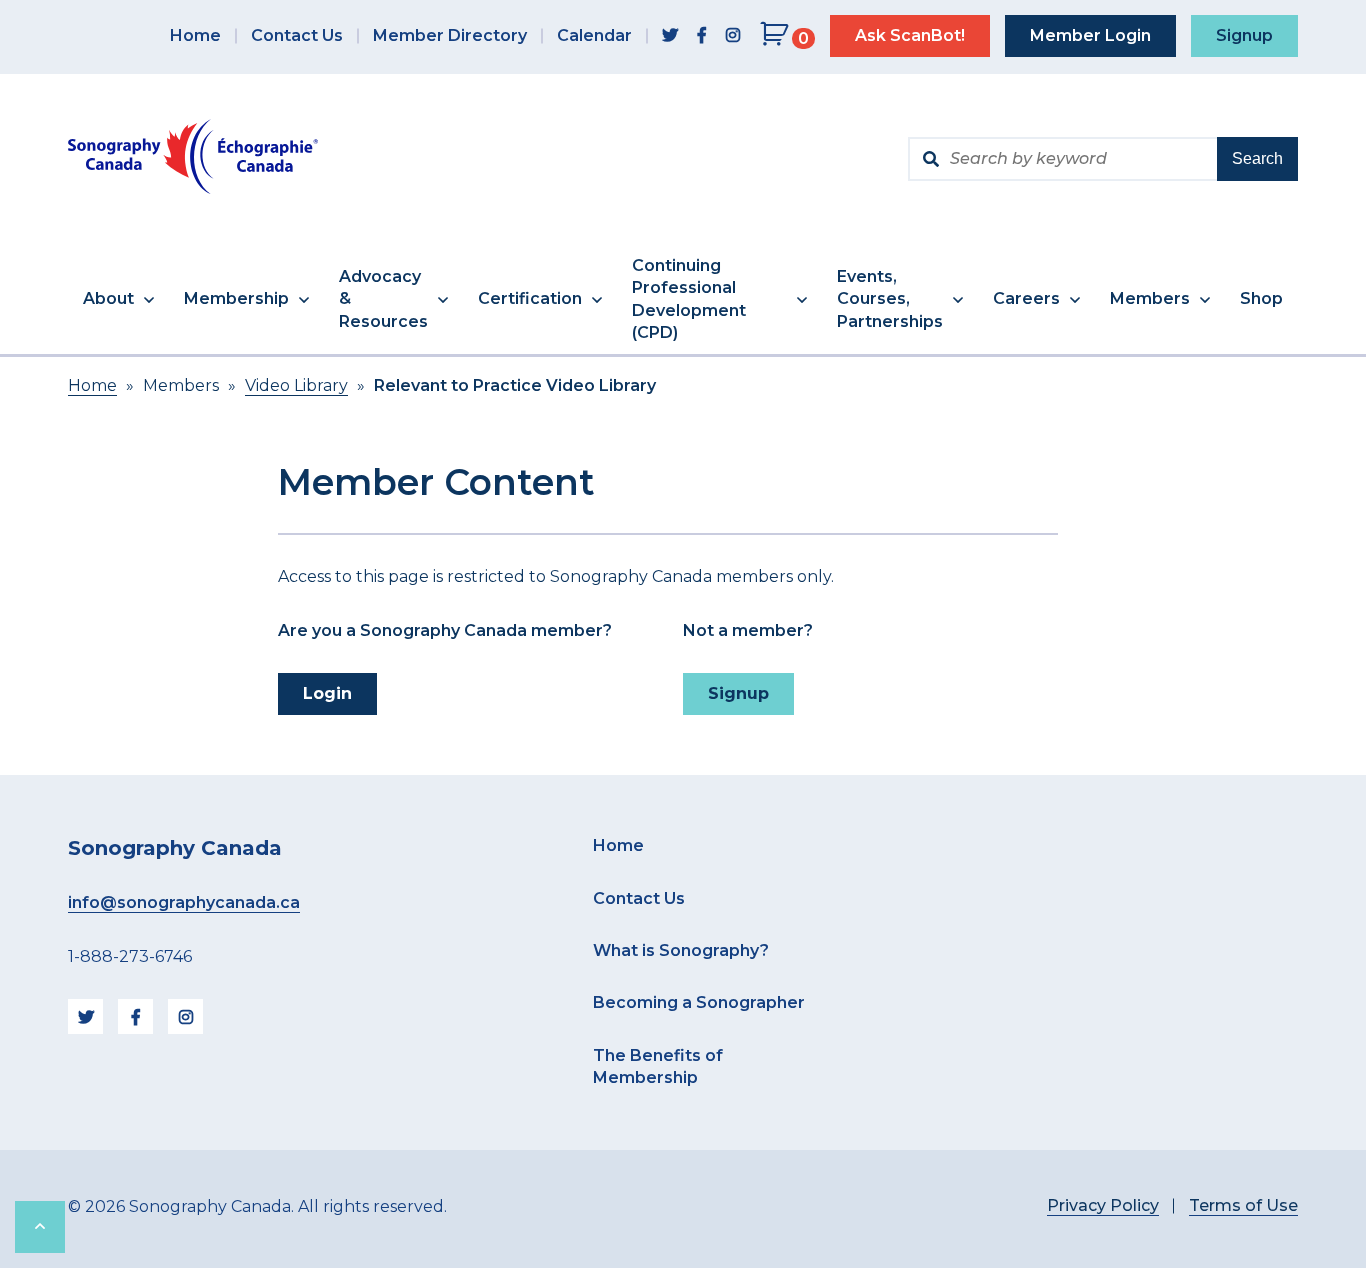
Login (327, 693)
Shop (1261, 298)
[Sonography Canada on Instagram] (733, 36)
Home (195, 35)
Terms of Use (1243, 1205)
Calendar (594, 35)
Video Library (296, 385)
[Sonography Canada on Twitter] (670, 36)
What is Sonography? (681, 950)
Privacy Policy (1103, 1205)
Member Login (1090, 35)
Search (1257, 158)
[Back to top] (40, 1227)
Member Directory (450, 35)
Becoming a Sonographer (699, 1002)
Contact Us (297, 35)
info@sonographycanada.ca (184, 902)
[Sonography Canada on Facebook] (702, 36)
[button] (118, 300)
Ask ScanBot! (910, 35)
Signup (1244, 35)
